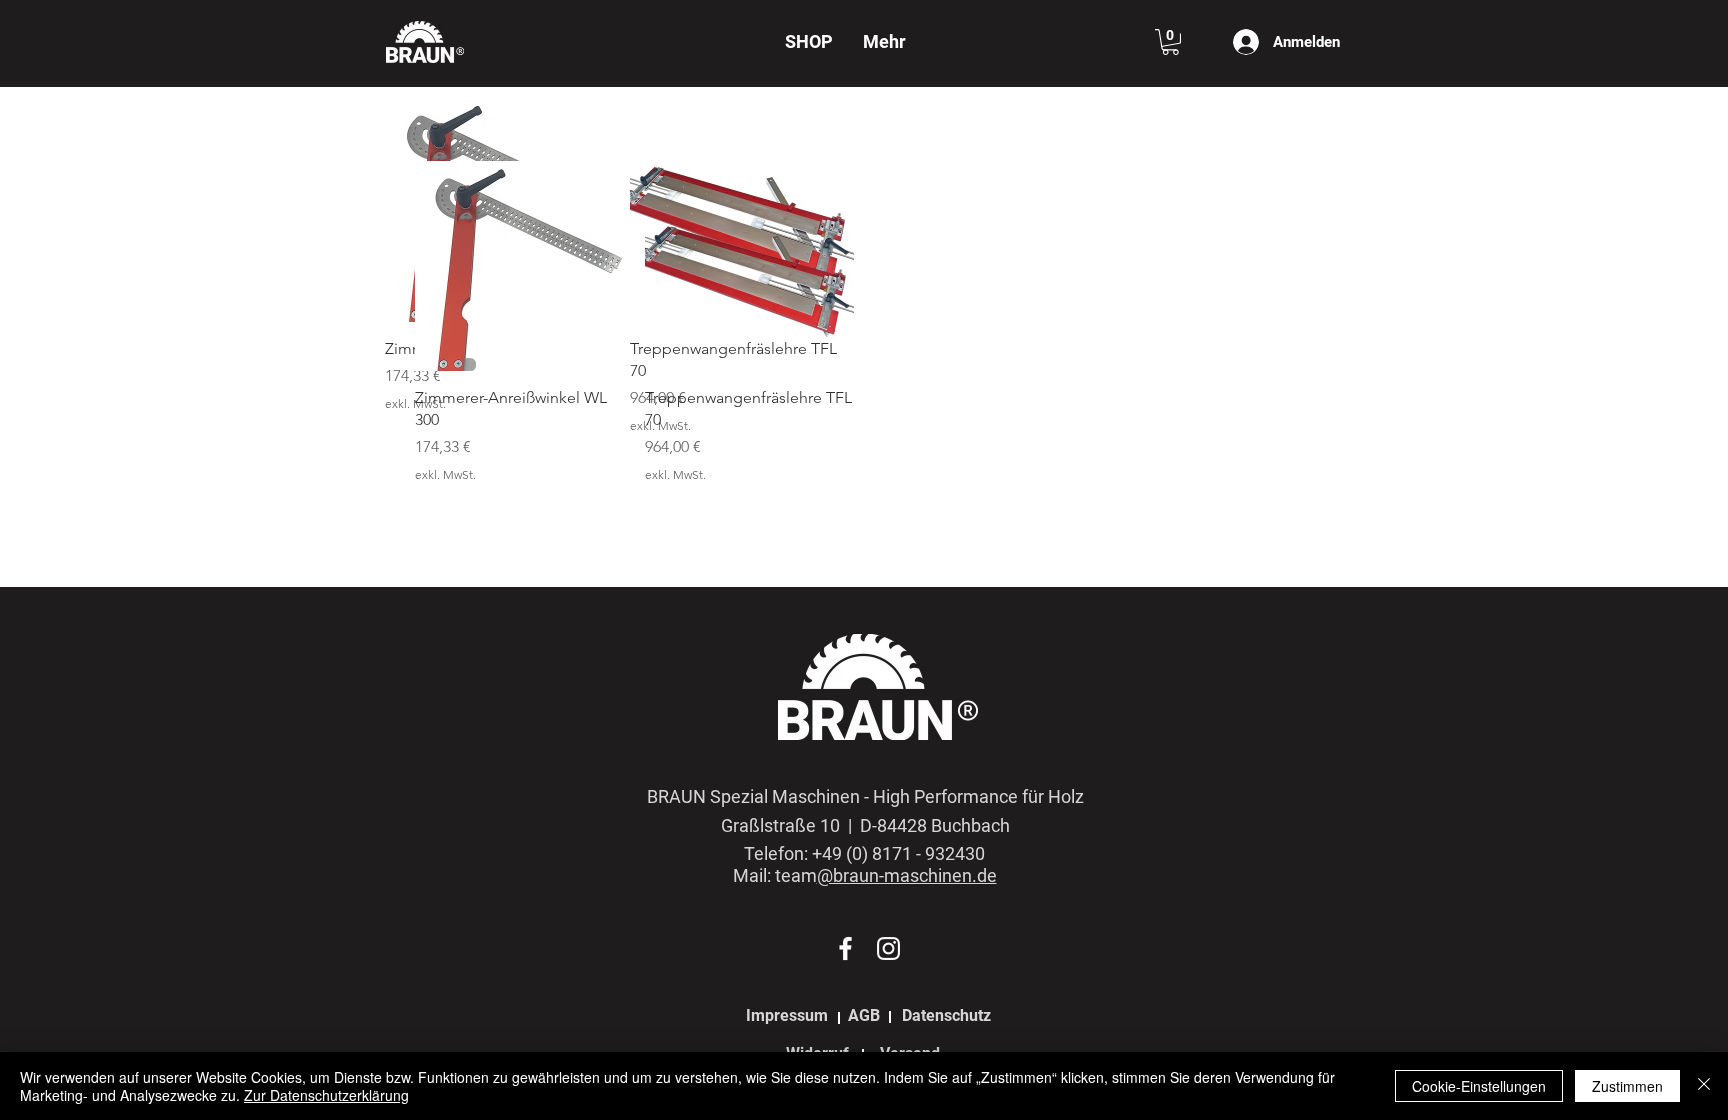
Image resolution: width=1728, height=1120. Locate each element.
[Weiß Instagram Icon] (888, 948)
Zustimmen (1627, 1086)
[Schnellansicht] (520, 266)
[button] (1170, 42)
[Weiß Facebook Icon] (845, 948)
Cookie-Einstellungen (1479, 1086)
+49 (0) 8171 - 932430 (898, 853)
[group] (864, 322)
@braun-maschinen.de (907, 875)
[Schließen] (1704, 1086)
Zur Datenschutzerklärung (326, 1095)
